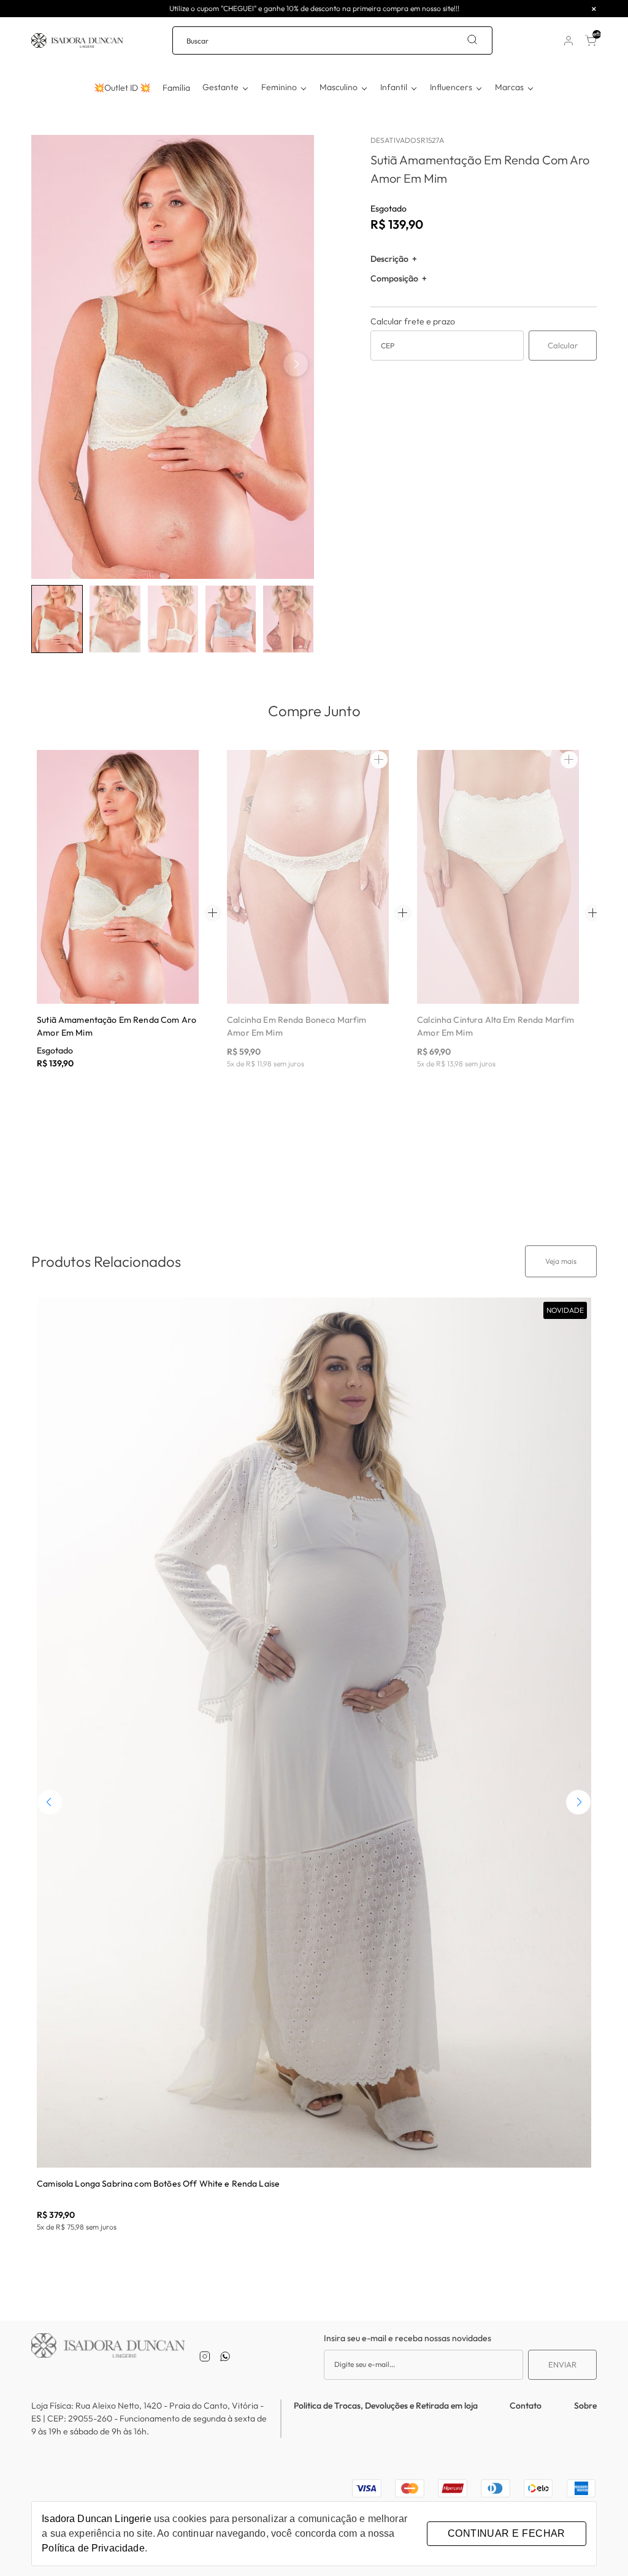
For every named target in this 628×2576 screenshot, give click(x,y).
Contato (526, 2406)
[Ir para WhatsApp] (225, 2356)
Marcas (509, 87)
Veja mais (561, 1261)
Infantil (394, 87)
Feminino (279, 87)
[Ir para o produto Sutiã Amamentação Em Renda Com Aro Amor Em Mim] (118, 877)
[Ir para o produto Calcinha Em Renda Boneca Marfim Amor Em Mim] (308, 877)
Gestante (220, 87)
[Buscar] (472, 40)
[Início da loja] (77, 40)
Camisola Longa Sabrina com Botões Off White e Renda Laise (158, 2184)
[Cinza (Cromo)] (98, 930)
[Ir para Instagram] (205, 2356)
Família (176, 88)
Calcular (563, 345)
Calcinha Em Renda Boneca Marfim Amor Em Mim (297, 1026)
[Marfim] (59, 930)
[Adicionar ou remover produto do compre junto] (379, 760)
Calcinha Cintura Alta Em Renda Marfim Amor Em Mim (496, 1026)
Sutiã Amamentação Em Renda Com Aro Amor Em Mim (117, 1026)
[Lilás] (118, 930)
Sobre (585, 2406)
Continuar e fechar (507, 2533)
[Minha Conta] (569, 40)
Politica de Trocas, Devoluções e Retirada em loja (386, 2406)
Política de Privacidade (93, 2548)
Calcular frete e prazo (413, 321)
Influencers (451, 87)
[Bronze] (78, 930)
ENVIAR (562, 2364)
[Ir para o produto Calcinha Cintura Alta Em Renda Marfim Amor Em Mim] (498, 877)
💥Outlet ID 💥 (122, 88)
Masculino (339, 87)
